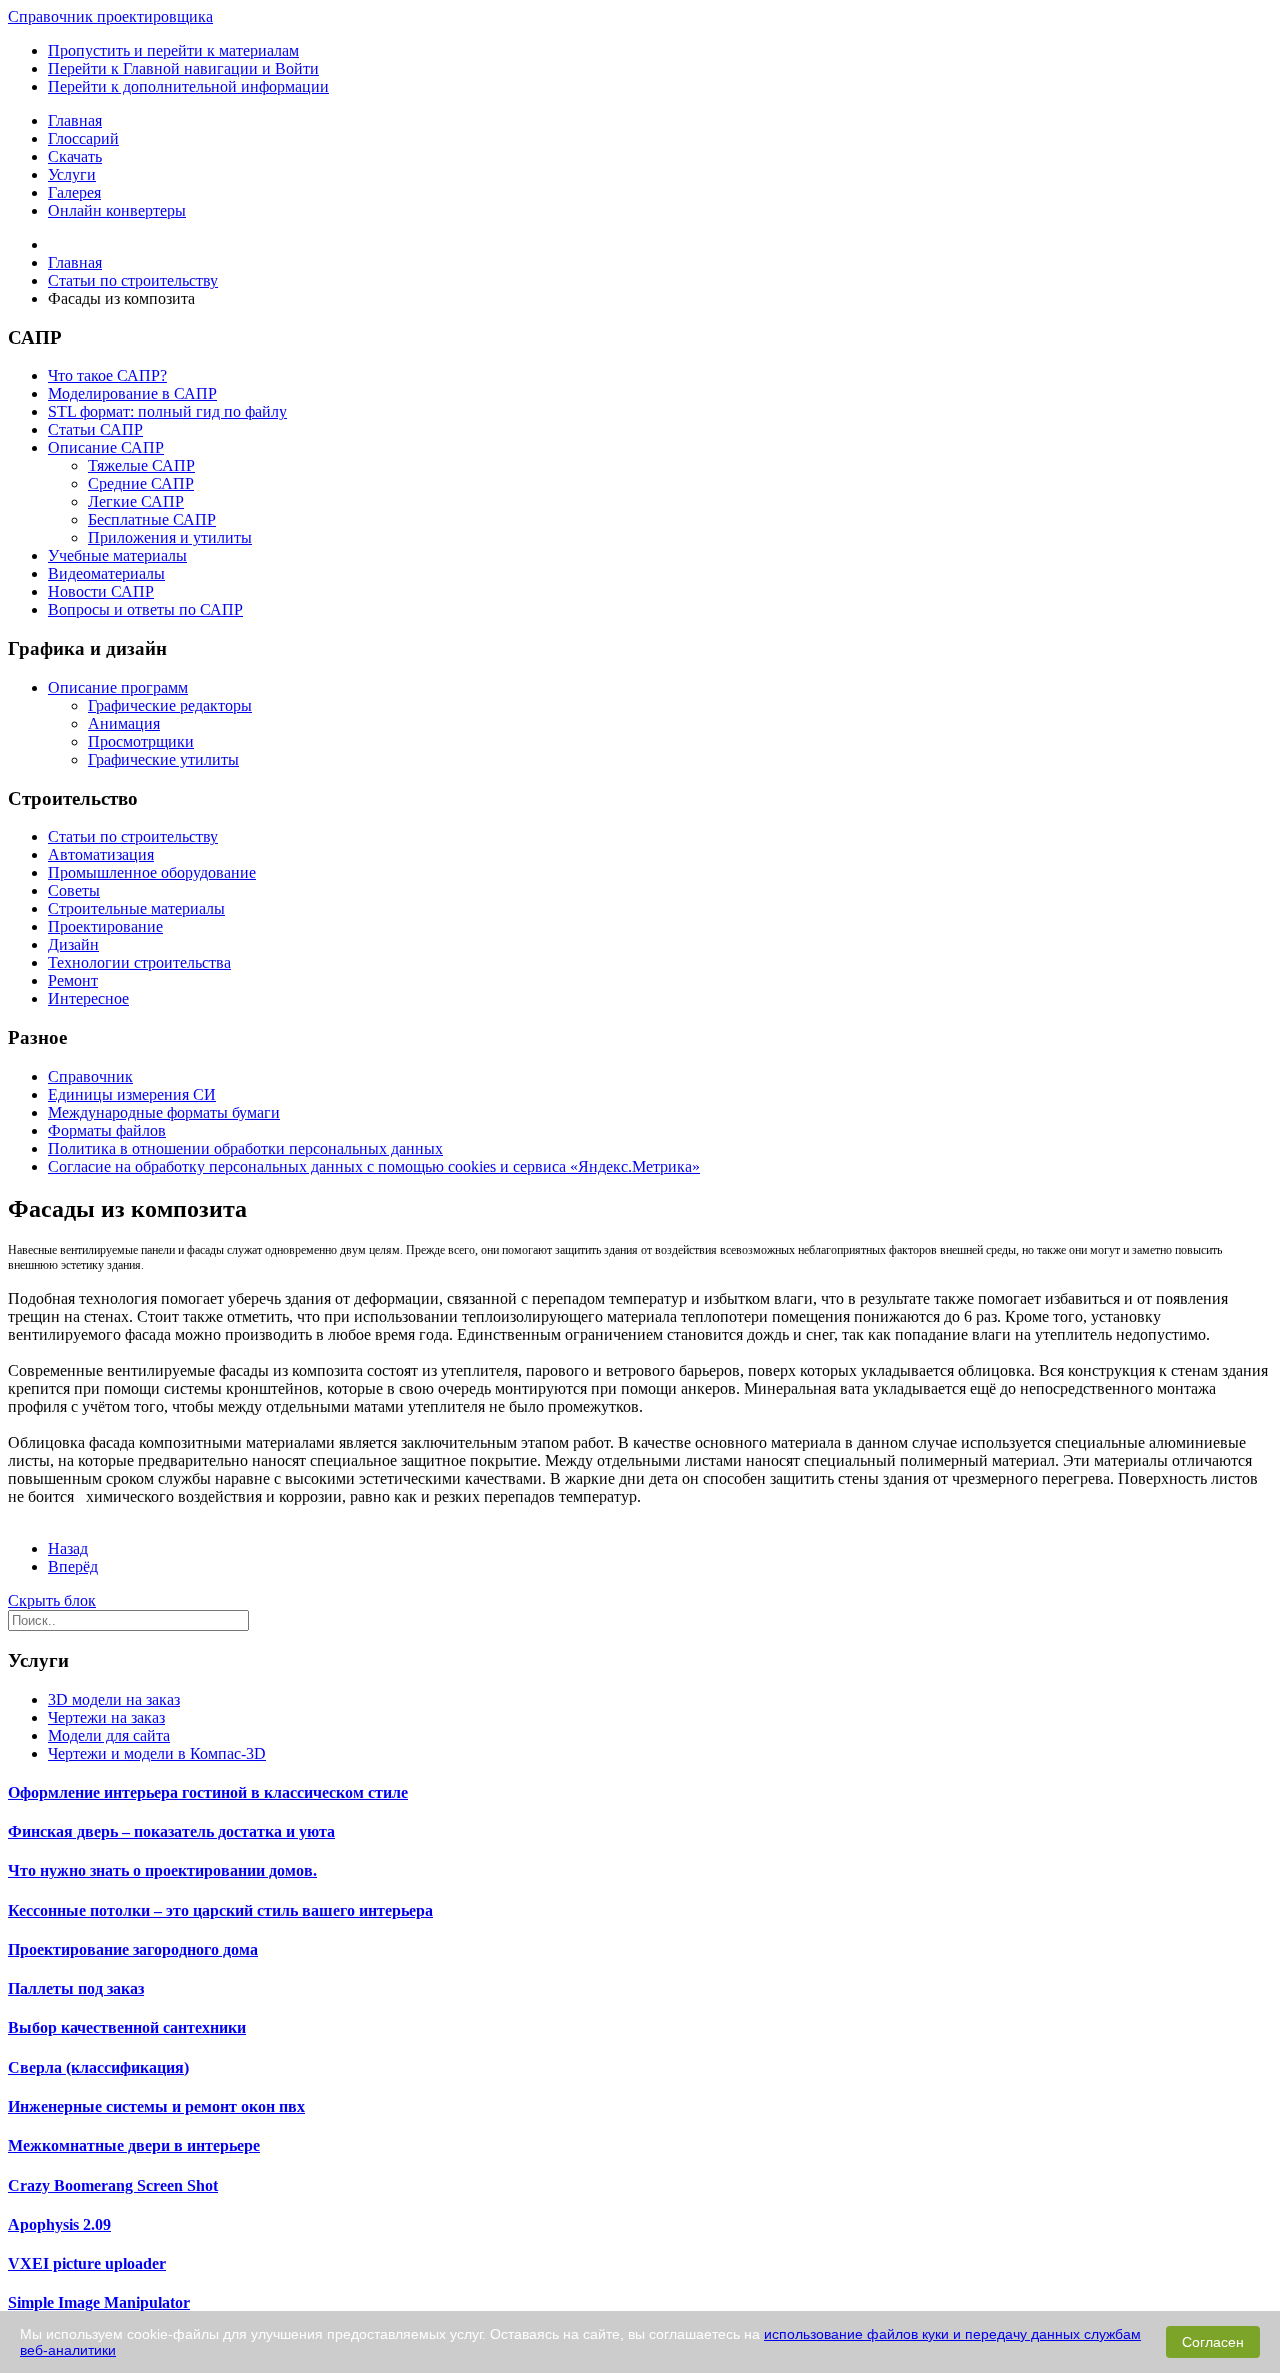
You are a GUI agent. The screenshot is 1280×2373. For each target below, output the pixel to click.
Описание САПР (106, 447)
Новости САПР (101, 591)
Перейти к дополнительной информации (188, 86)
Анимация (124, 723)
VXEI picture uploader (87, 2263)
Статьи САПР (95, 429)
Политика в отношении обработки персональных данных (245, 1148)
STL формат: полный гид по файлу (167, 411)
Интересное (88, 998)
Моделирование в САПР (132, 393)
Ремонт (73, 980)
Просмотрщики (141, 741)
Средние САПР (141, 483)
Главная (75, 120)
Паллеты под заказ (76, 1988)
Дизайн (73, 944)
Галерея (74, 192)
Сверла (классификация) (98, 2067)
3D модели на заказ (114, 1699)
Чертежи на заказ (106, 1717)
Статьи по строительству (133, 836)
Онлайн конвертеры (117, 210)
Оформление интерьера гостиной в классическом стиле (208, 1792)
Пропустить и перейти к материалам (173, 50)
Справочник (90, 1076)
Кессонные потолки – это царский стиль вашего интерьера (220, 1910)
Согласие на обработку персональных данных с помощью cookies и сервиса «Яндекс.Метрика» (374, 1166)
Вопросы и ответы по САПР (145, 609)
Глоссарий (83, 138)
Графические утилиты (163, 759)
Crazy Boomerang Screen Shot (113, 2185)
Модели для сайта (109, 1735)
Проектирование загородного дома (133, 1949)
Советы (74, 890)
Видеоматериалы (106, 573)
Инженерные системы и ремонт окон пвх (156, 2106)
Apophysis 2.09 (59, 2224)
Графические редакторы (170, 705)
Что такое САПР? (107, 375)
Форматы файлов (107, 1130)
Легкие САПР (136, 501)
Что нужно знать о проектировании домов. (162, 1870)
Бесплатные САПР (152, 519)
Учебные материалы (117, 555)
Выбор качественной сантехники (127, 2027)
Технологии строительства (139, 962)
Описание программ (118, 687)
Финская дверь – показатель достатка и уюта (171, 1831)
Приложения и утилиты (170, 537)
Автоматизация (101, 854)
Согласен (1213, 2342)
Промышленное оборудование (152, 872)
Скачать (75, 156)
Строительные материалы (136, 908)
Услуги (72, 174)
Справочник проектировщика (110, 16)
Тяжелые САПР (141, 465)
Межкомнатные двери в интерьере (134, 2145)
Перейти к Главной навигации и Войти (183, 68)
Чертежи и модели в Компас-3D (157, 1753)
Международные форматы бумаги (164, 1112)
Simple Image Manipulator (99, 2302)
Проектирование (105, 926)
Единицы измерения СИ (132, 1094)
